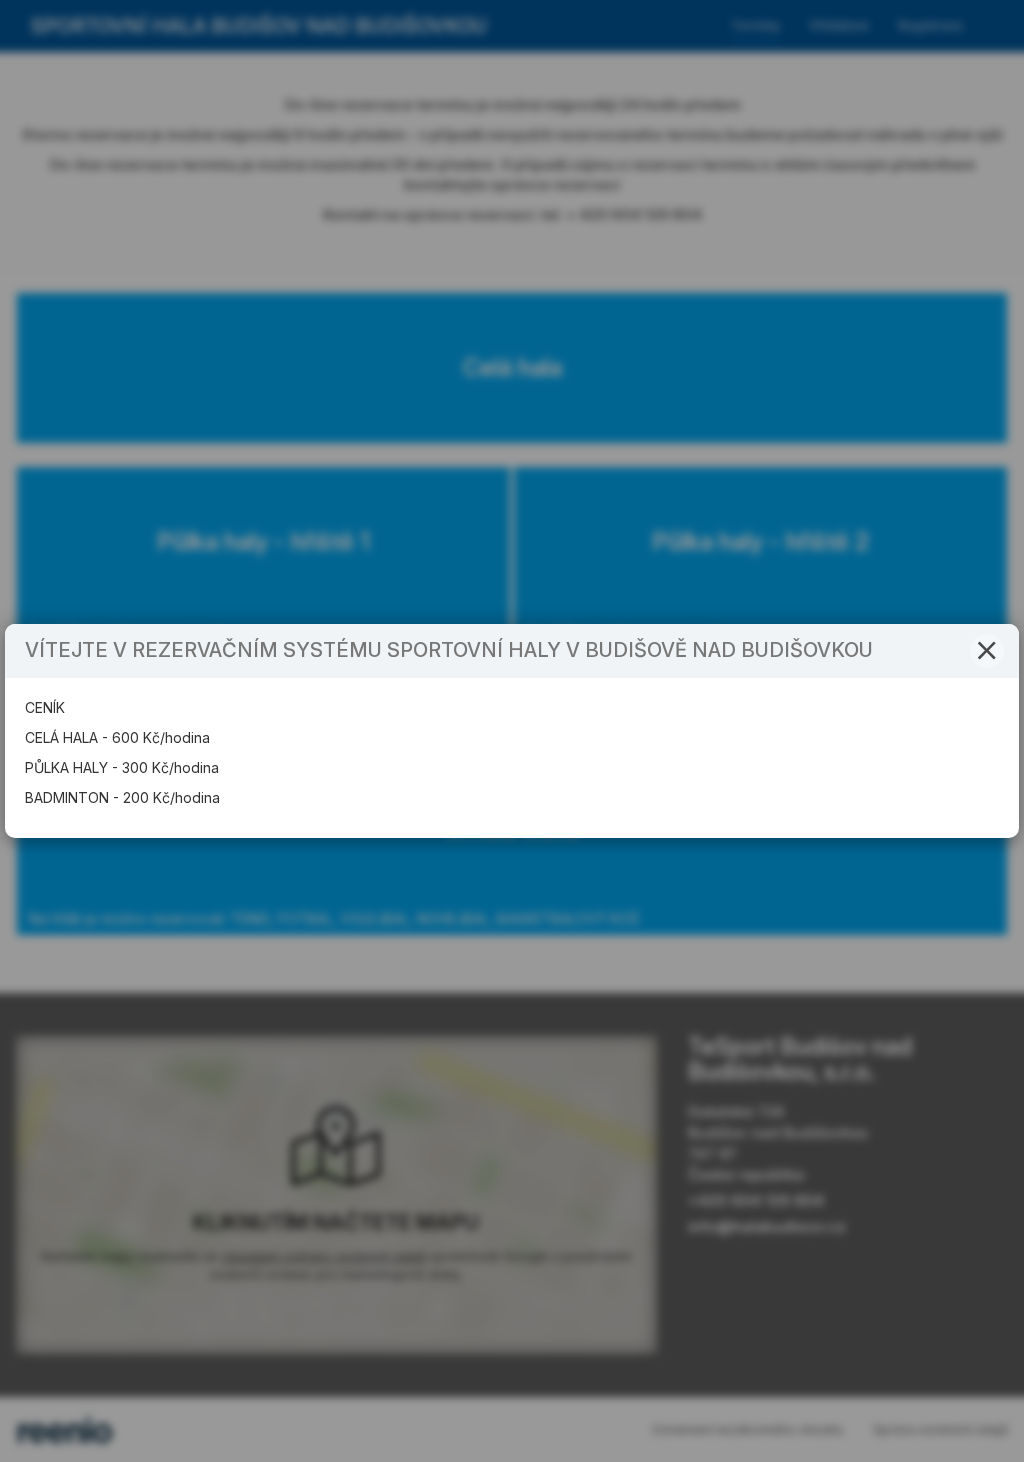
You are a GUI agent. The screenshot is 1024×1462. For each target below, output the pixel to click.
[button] (987, 651)
